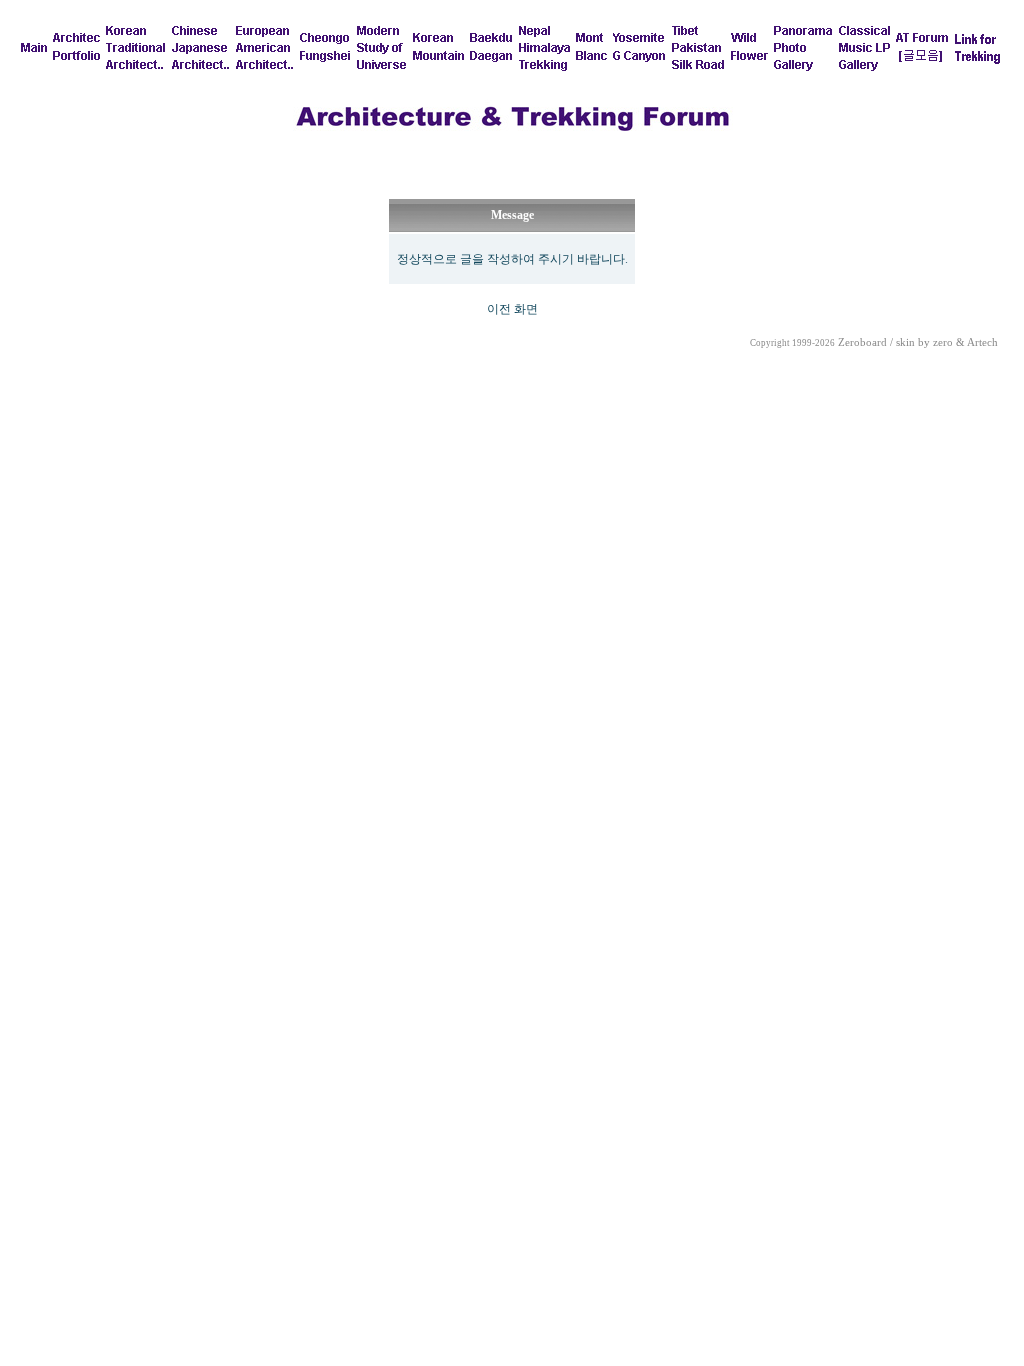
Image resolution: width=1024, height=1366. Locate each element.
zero (943, 342)
